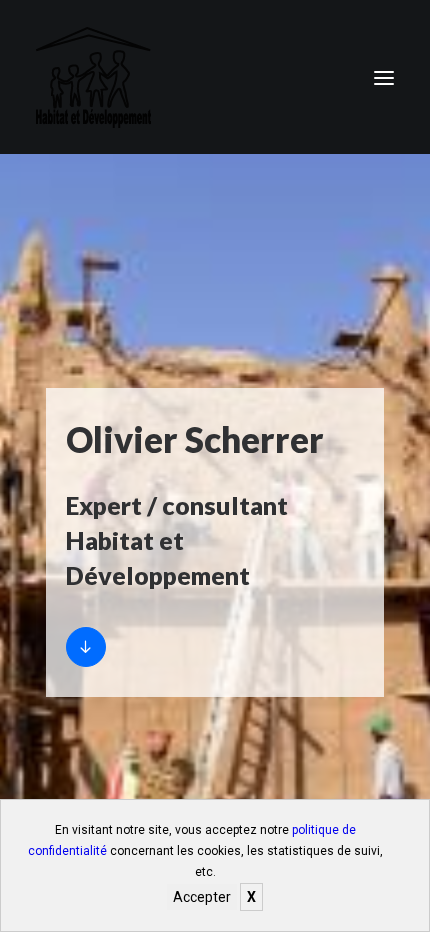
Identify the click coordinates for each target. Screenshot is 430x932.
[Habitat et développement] (93, 77)
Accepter (202, 897)
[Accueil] (86, 647)
